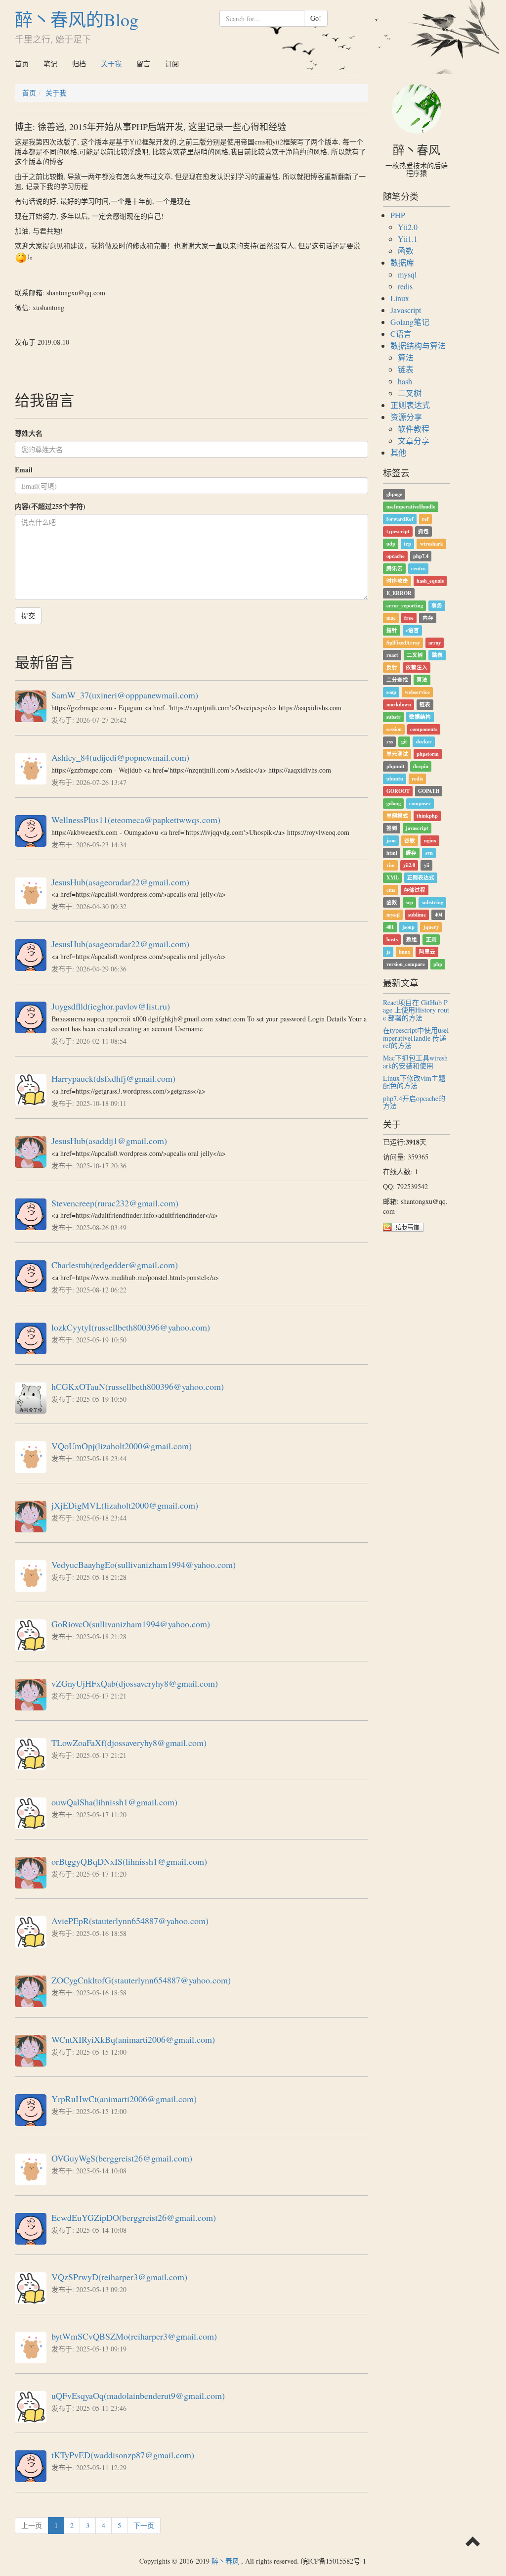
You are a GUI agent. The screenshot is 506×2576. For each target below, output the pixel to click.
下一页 (144, 2525)
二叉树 (410, 393)
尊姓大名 (29, 433)
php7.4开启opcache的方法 (414, 1102)
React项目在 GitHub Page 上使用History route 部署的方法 (416, 1010)
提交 (28, 616)
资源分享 (406, 417)
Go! (316, 18)
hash (405, 381)
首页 (22, 64)
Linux (400, 298)
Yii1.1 (408, 239)
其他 (398, 452)
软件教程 (414, 429)
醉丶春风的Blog (77, 19)
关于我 (111, 64)
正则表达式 (410, 405)
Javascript (406, 310)
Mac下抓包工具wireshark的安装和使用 (415, 1061)
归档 (79, 64)
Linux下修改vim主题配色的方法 (414, 1082)
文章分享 (414, 440)
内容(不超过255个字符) (50, 506)
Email (24, 470)
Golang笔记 (410, 322)
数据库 (402, 262)
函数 (406, 251)
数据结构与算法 (418, 345)
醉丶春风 (225, 2561)
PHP (398, 215)
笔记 (50, 64)
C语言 (401, 334)
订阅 (172, 64)
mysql (407, 274)
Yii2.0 (408, 227)
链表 (406, 369)
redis (405, 286)
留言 (143, 64)
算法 (406, 357)
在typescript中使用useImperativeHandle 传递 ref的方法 (416, 1038)
